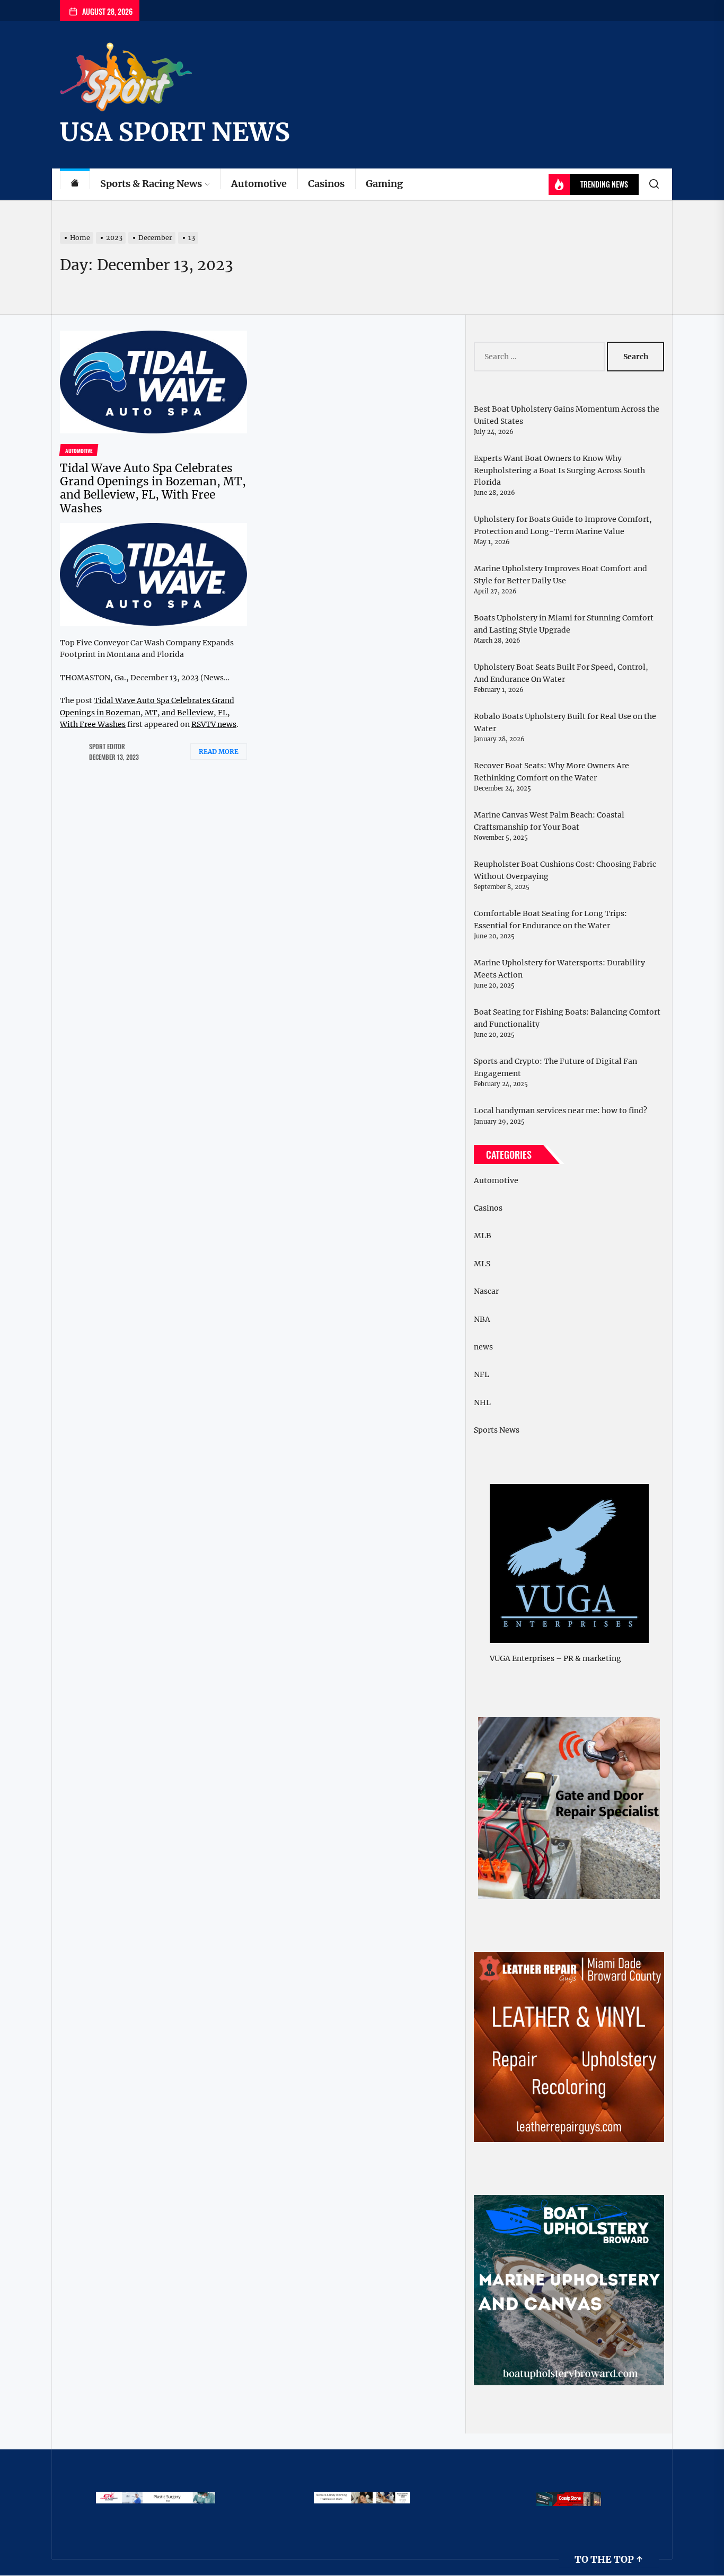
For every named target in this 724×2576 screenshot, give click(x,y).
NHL (482, 1402)
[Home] (75, 184)
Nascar (486, 1291)
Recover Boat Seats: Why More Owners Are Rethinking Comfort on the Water (551, 771)
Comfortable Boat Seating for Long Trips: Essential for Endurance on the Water (550, 919)
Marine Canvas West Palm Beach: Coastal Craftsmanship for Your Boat (549, 821)
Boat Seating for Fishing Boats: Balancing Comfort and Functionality (567, 1018)
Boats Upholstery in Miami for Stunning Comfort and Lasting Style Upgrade (564, 624)
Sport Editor (107, 746)
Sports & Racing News (151, 184)
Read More (219, 752)
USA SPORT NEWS (175, 132)
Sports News (497, 1430)
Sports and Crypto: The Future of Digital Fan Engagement (555, 1067)
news (483, 1347)
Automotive (259, 184)
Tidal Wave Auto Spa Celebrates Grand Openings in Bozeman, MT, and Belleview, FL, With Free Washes (153, 488)
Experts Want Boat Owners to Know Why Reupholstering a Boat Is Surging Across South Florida (559, 470)
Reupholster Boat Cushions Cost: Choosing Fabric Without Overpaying (565, 870)
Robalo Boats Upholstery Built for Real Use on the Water (565, 722)
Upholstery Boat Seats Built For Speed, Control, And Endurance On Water (561, 673)
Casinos (326, 184)
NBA (482, 1319)
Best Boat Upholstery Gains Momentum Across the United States (567, 415)
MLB (483, 1236)
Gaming (384, 184)
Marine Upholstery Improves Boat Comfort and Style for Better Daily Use (560, 574)
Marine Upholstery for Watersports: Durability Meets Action (559, 969)
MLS (482, 1264)
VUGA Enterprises (522, 1658)
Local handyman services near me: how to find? (560, 1111)
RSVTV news (214, 724)
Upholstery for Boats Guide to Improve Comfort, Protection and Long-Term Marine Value (563, 525)
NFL (482, 1374)
